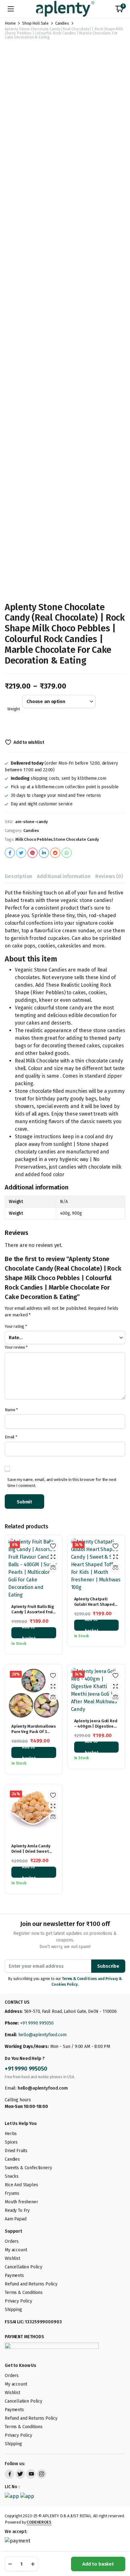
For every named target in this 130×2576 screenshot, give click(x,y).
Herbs (11, 2134)
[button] (119, 9)
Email (11, 1437)
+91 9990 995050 (37, 2023)
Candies (62, 23)
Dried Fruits (16, 2151)
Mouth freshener (21, 2202)
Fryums (12, 2193)
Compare (53, 1568)
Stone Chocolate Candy (76, 839)
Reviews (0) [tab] (109, 876)
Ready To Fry (17, 2210)
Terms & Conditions (24, 2293)
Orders (12, 2241)
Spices (11, 2142)
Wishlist (12, 2258)
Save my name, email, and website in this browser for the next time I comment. (62, 1483)
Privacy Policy (18, 2301)
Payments (14, 2275)
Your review (16, 1347)
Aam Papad (16, 2219)
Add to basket (98, 2564)
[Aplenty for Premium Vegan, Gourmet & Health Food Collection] (65, 9)
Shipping (13, 2310)
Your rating (16, 1326)
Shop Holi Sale (35, 23)
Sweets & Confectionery (28, 2168)
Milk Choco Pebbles (34, 839)
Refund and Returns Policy (31, 2284)
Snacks (12, 2176)
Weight (14, 709)
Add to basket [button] (29, 1633)
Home (10, 23)
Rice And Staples (21, 2185)
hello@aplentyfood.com (42, 2035)
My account (16, 2250)
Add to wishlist (29, 742)
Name (11, 1410)
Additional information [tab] (64, 876)
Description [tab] (18, 876)
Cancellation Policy (24, 2267)
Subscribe (108, 1966)
